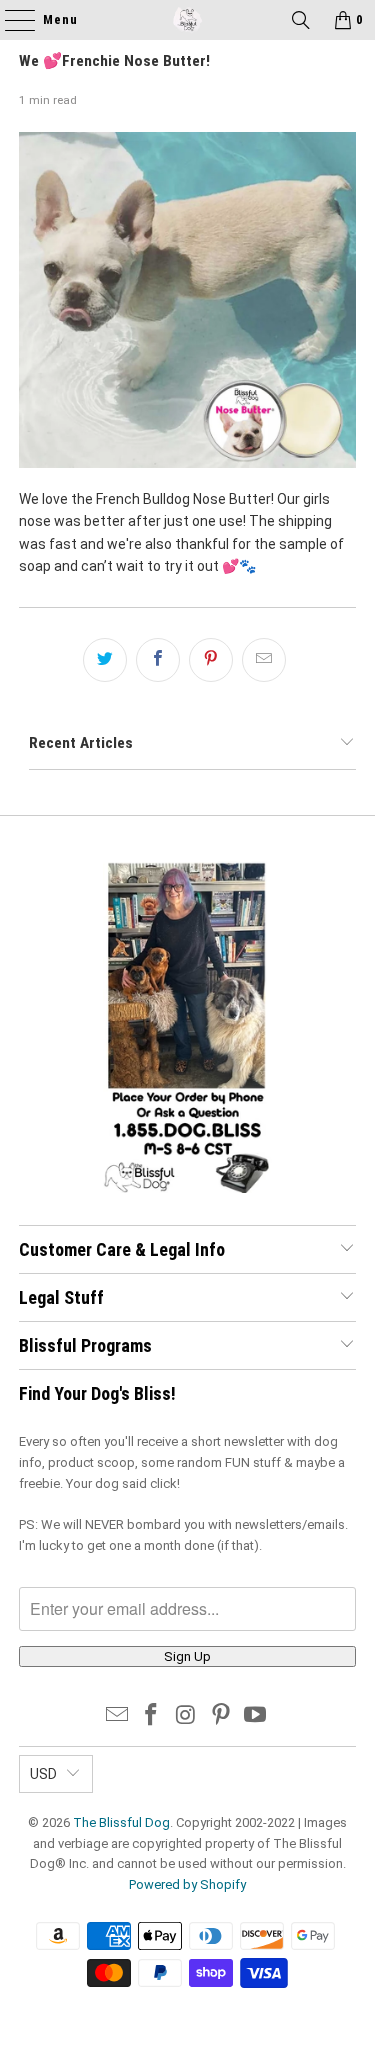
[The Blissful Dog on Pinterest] (221, 1716)
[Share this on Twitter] (105, 660)
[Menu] (10, 20)
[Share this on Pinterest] (211, 660)
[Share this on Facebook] (158, 660)
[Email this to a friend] (264, 660)
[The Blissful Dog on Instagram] (187, 1716)
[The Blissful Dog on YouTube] (256, 1716)
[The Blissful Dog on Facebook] (152, 1716)
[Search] (301, 20)
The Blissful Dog (121, 1822)
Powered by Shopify (187, 1884)
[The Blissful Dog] (188, 20)
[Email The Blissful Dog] (117, 1716)
